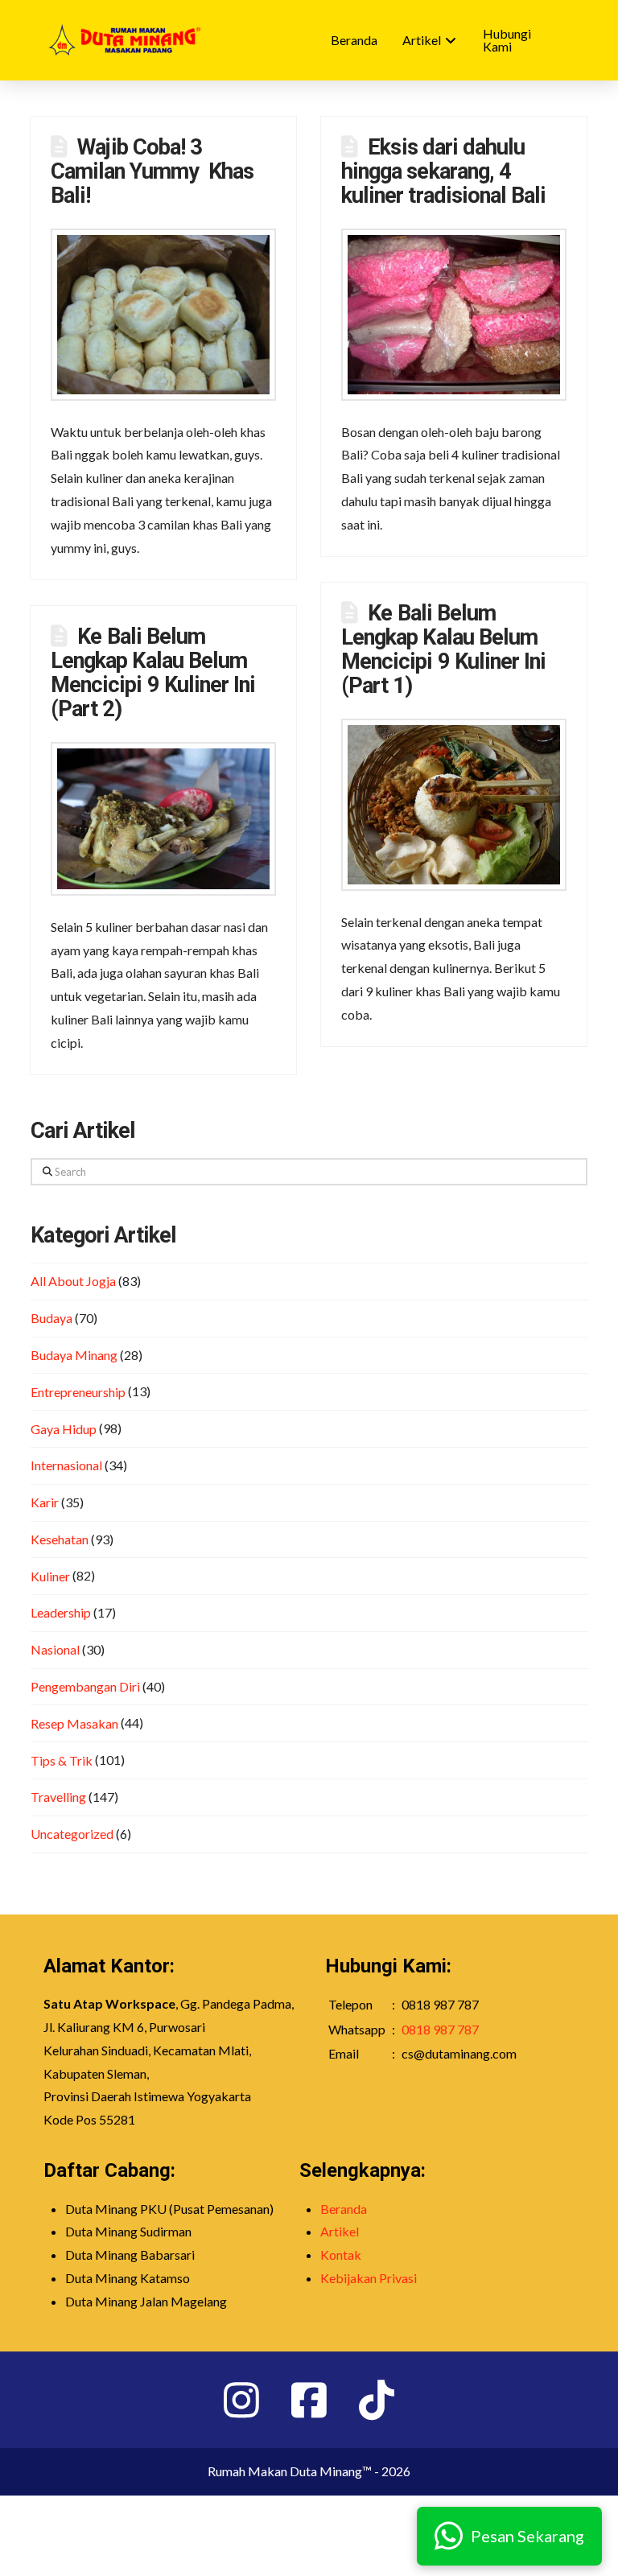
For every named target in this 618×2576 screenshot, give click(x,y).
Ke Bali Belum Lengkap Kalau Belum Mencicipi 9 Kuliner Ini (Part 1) (443, 649)
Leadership (61, 1612)
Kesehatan (60, 1539)
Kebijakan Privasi (369, 2278)
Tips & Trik (62, 1760)
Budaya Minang (74, 1355)
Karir (45, 1502)
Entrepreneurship (78, 1392)
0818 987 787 (440, 2029)
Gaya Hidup (64, 1429)
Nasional (55, 1649)
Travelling (58, 1797)
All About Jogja (73, 1281)
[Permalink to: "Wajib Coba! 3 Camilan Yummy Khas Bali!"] (163, 315)
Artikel (340, 2231)
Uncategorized (72, 1834)
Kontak (341, 2255)
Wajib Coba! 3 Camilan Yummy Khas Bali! (152, 171)
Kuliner (50, 1576)
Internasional (66, 1465)
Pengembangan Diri (85, 1686)
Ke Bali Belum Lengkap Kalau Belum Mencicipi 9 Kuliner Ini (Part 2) (153, 673)
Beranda (344, 2209)
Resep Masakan (74, 1723)
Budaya (51, 1318)
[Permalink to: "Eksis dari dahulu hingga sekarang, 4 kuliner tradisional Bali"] (454, 315)
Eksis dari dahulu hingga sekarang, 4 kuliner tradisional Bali (443, 171)
